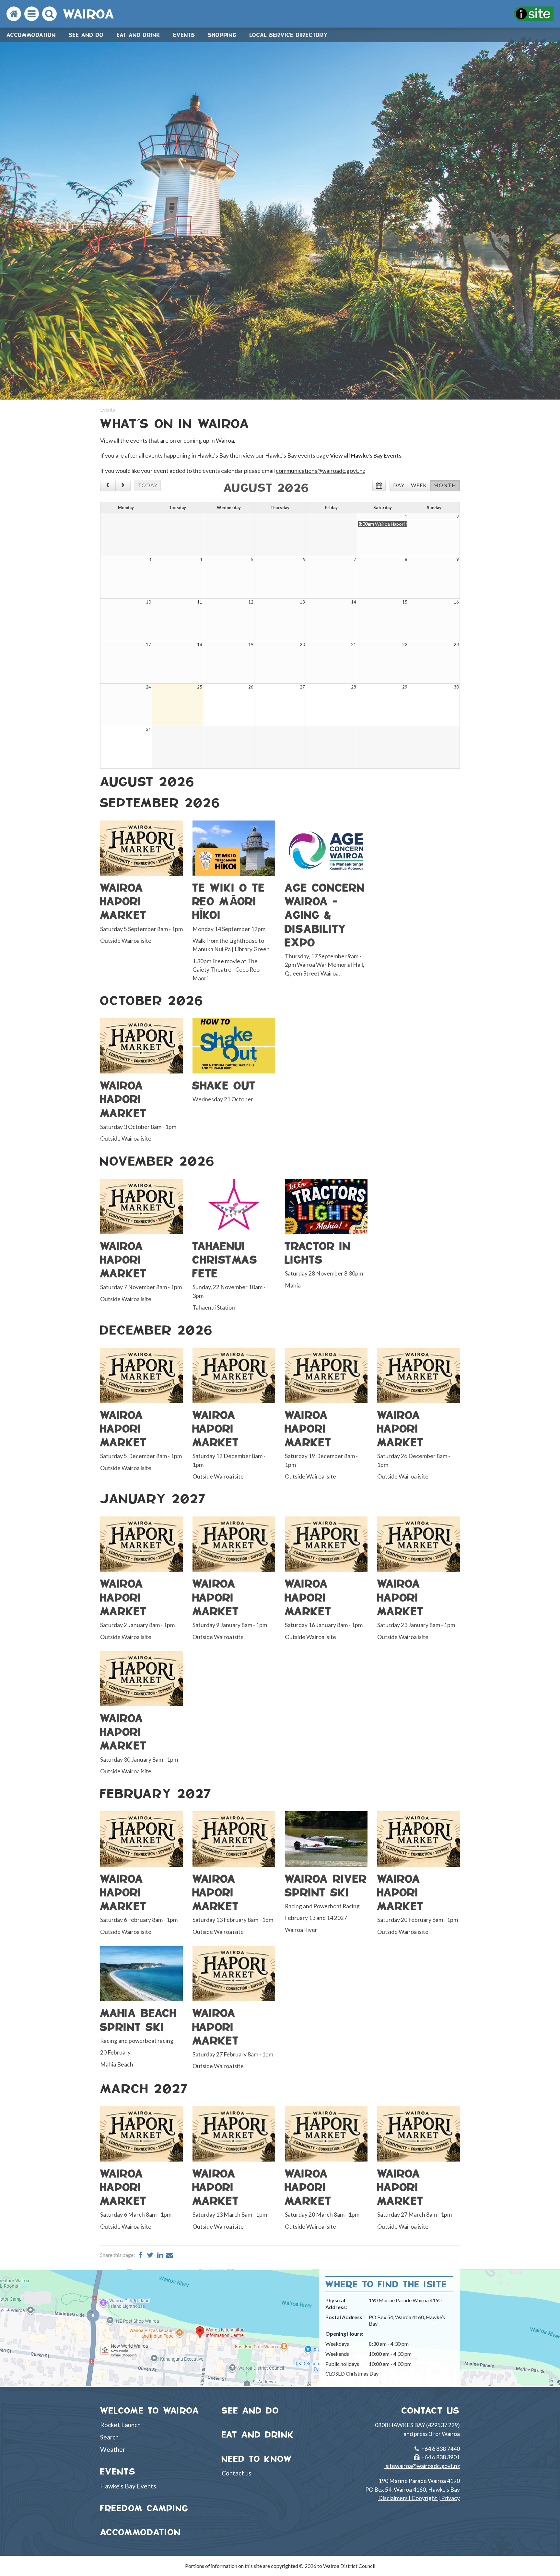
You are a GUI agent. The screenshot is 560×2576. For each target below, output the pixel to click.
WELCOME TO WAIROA (150, 2410)
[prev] (108, 485)
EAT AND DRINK (258, 2434)
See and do (86, 35)
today (148, 485)
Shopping (222, 35)
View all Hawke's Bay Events (366, 455)
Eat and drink (139, 35)
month (445, 485)
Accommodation (31, 35)
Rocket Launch (120, 2425)
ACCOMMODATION (140, 2532)
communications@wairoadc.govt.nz (321, 471)
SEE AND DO (251, 2410)
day (399, 485)
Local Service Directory (289, 35)
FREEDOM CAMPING (144, 2508)
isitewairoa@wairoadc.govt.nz (422, 2466)
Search (109, 2437)
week (419, 485)
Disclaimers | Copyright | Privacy (419, 2498)
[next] (123, 485)
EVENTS (118, 2471)
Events (184, 35)
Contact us (237, 2473)
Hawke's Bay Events (128, 2486)
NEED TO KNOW (257, 2459)
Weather (113, 2449)
